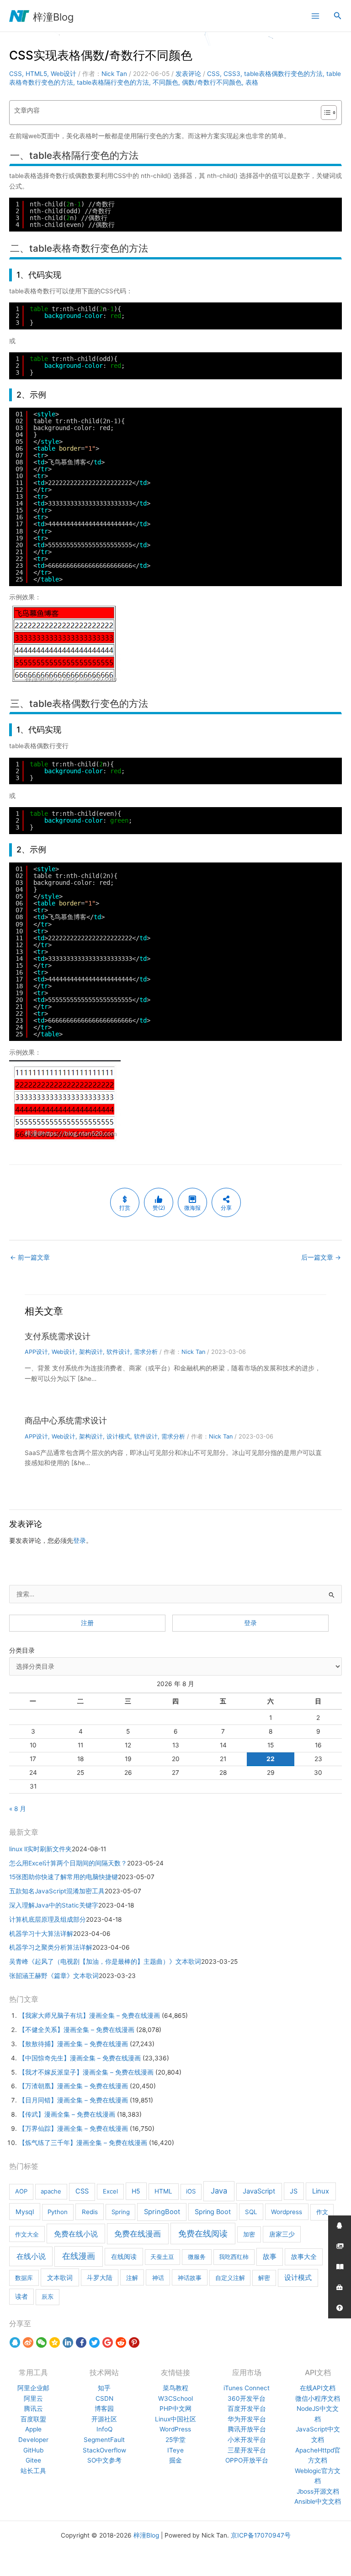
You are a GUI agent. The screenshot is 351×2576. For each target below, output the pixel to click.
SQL (251, 2212)
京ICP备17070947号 (261, 2535)
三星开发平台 (247, 2450)
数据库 (24, 2278)
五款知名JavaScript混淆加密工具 (57, 1891)
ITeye (175, 2450)
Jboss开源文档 (318, 2491)
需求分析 (146, 1352)
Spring (121, 2212)
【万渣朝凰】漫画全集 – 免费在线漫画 (73, 2086)
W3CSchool (175, 2398)
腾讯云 (33, 2409)
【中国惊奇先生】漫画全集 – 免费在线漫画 (80, 2058)
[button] (338, 16)
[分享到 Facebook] (81, 2343)
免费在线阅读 (203, 2234)
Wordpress (287, 2212)
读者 (21, 2296)
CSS (16, 74)
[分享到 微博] (28, 2343)
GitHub (33, 2450)
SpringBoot (162, 2212)
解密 (264, 2278)
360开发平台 (247, 2398)
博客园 (104, 2409)
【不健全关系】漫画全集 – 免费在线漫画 (77, 2030)
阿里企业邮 (33, 2388)
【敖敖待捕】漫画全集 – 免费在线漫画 (73, 2044)
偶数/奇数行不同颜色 (212, 82)
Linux (321, 2191)
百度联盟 (33, 2419)
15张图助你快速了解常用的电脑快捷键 (64, 1877)
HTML (163, 2191)
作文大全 (27, 2234)
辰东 (48, 2296)
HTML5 (36, 74)
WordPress (175, 2429)
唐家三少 (282, 2234)
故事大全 (304, 2257)
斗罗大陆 (100, 2278)
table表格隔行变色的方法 (113, 82)
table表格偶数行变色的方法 (283, 74)
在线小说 (31, 2256)
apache (51, 2191)
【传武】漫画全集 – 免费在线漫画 (67, 2114)
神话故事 (190, 2278)
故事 (270, 2257)
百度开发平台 (247, 2409)
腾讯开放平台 (247, 2429)
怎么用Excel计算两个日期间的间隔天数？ (68, 1863)
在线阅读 (124, 2256)
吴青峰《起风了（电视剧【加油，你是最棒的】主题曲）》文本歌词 (105, 1962)
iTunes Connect (247, 2388)
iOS (191, 2191)
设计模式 (118, 1436)
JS (294, 2191)
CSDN (104, 2398)
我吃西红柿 (234, 2257)
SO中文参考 (104, 2460)
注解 (132, 2278)
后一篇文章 (321, 1257)
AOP (21, 2191)
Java (219, 2191)
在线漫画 (79, 2256)
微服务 (197, 2257)
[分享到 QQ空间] (55, 2343)
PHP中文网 (175, 2409)
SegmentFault (104, 2440)
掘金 (175, 2460)
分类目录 (22, 1650)
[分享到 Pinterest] (134, 2343)
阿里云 (33, 2398)
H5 (136, 2191)
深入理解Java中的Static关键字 (54, 1905)
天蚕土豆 (162, 2257)
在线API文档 (318, 2388)
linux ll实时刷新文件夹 (40, 1849)
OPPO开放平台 (247, 2460)
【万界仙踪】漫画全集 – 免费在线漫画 (73, 2129)
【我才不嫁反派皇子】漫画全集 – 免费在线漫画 (86, 2072)
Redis (90, 2212)
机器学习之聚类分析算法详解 (51, 1947)
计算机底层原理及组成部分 (48, 1919)
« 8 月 (18, 1809)
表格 (252, 82)
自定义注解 (230, 2278)
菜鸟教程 (175, 2388)
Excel (110, 2191)
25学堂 (175, 2440)
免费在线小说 (76, 2234)
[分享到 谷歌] (108, 2343)
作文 (322, 2212)
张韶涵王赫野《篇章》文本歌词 (54, 1976)
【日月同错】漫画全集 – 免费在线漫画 (73, 2100)
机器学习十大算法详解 (41, 1934)
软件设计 (118, 1352)
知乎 (104, 2388)
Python (58, 2212)
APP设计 (36, 1352)
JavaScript (259, 2191)
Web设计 (64, 74)
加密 (249, 2234)
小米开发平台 (247, 2440)
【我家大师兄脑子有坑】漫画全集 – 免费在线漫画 (89, 2016)
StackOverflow (104, 2450)
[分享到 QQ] (15, 2343)
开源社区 (104, 2419)
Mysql (25, 2212)
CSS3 (232, 74)
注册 (87, 1623)
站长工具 (33, 2471)
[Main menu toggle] (315, 16)
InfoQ (104, 2429)
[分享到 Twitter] (94, 2343)
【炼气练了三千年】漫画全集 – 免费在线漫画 (83, 2143)
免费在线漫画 (138, 2234)
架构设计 (91, 1352)
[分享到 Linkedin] (68, 2343)
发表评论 (188, 74)
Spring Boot (213, 2212)
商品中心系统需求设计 (66, 1420)
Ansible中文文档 (318, 2501)
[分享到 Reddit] (121, 2343)
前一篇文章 (30, 1257)
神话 (158, 2278)
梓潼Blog (53, 17)
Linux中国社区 (175, 2419)
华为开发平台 (247, 2419)
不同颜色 (165, 82)
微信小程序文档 (318, 2398)
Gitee (33, 2460)
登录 (80, 1541)
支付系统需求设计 (58, 1336)
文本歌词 (60, 2277)
